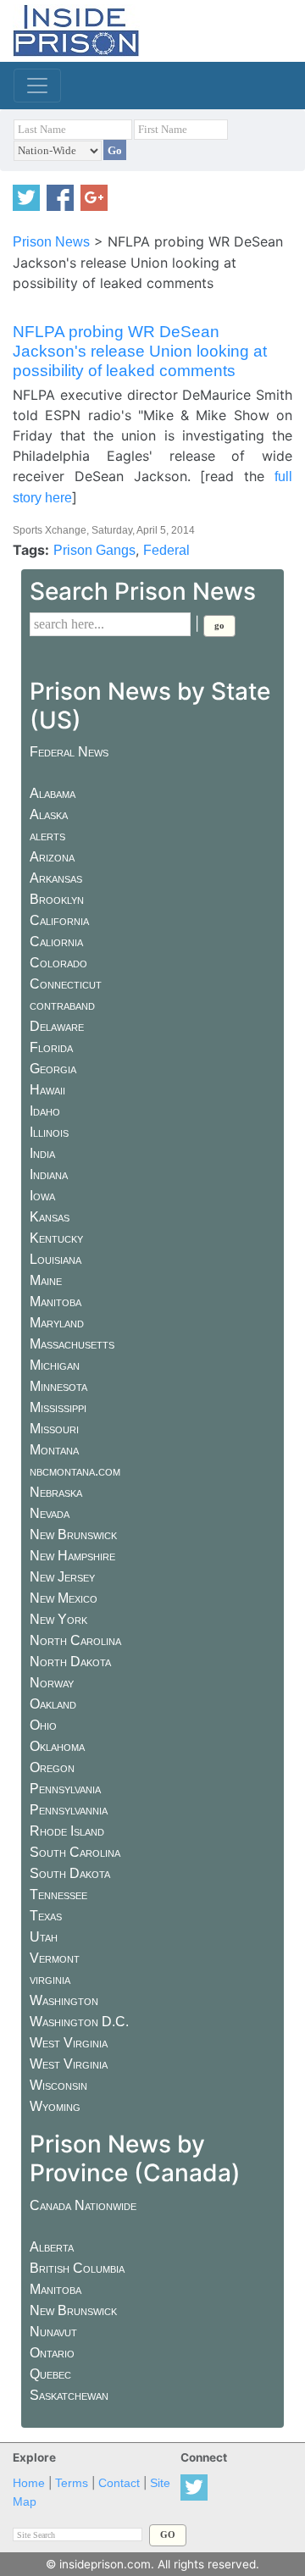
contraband (62, 1005)
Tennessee (58, 1895)
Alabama (53, 793)
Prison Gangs (94, 550)
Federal (166, 550)
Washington (64, 2000)
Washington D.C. (79, 2022)
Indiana (49, 1174)
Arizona (52, 857)
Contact (119, 2483)
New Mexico (64, 1598)
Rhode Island (67, 1831)
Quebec (50, 2374)
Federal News (69, 752)
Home (29, 2483)
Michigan (55, 1365)
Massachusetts (72, 1344)
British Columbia (77, 2268)
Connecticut (66, 984)
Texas (46, 1916)
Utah (44, 1937)
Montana (54, 1450)
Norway (52, 1683)
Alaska (49, 814)
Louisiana (55, 1259)
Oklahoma (57, 1746)
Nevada (50, 1513)
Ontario (52, 2353)
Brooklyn (57, 899)
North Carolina (75, 1640)
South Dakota (70, 1873)
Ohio (43, 1725)
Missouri (54, 1429)
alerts (47, 836)
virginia (50, 1979)
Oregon (52, 1767)
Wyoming (55, 2106)
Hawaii (47, 1090)
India (42, 1153)
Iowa (42, 1196)
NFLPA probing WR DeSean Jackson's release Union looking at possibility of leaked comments (140, 351)
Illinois (49, 1132)
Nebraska (56, 1492)
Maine (46, 1280)
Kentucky (56, 1238)
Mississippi (58, 1407)
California (59, 920)
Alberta (52, 2247)
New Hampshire (72, 1556)
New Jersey (62, 1577)
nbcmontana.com (75, 1471)
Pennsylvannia (69, 1810)
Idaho (45, 1111)
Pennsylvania (65, 1789)
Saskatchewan (69, 2395)
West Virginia (69, 2043)
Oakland (53, 1704)
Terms (72, 2483)
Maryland (57, 1323)
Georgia (53, 1069)
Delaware (57, 1026)
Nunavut (53, 2332)
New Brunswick (73, 1535)
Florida (51, 1047)
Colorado (58, 963)
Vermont (55, 1958)
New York (58, 1619)
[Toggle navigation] (37, 86)
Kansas (50, 1217)
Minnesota (58, 1386)
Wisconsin (58, 2085)
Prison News (51, 242)
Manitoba (55, 1302)
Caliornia (56, 942)
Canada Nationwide (83, 2205)
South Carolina (75, 1852)
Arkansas (56, 878)
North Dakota (70, 1662)
